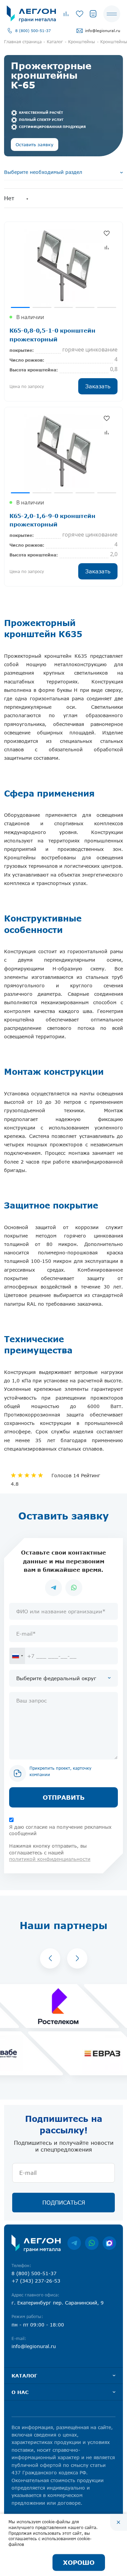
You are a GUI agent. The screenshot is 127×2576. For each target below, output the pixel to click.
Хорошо (79, 2562)
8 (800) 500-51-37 (33, 31)
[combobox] (17, 1656)
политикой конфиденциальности (50, 1859)
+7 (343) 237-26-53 (36, 2281)
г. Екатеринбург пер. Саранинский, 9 (58, 2303)
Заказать (98, 386)
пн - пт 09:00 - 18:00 (38, 2325)
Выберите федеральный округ (56, 1678)
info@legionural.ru (103, 31)
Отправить (64, 1797)
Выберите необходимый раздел (43, 172)
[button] (50, 1958)
